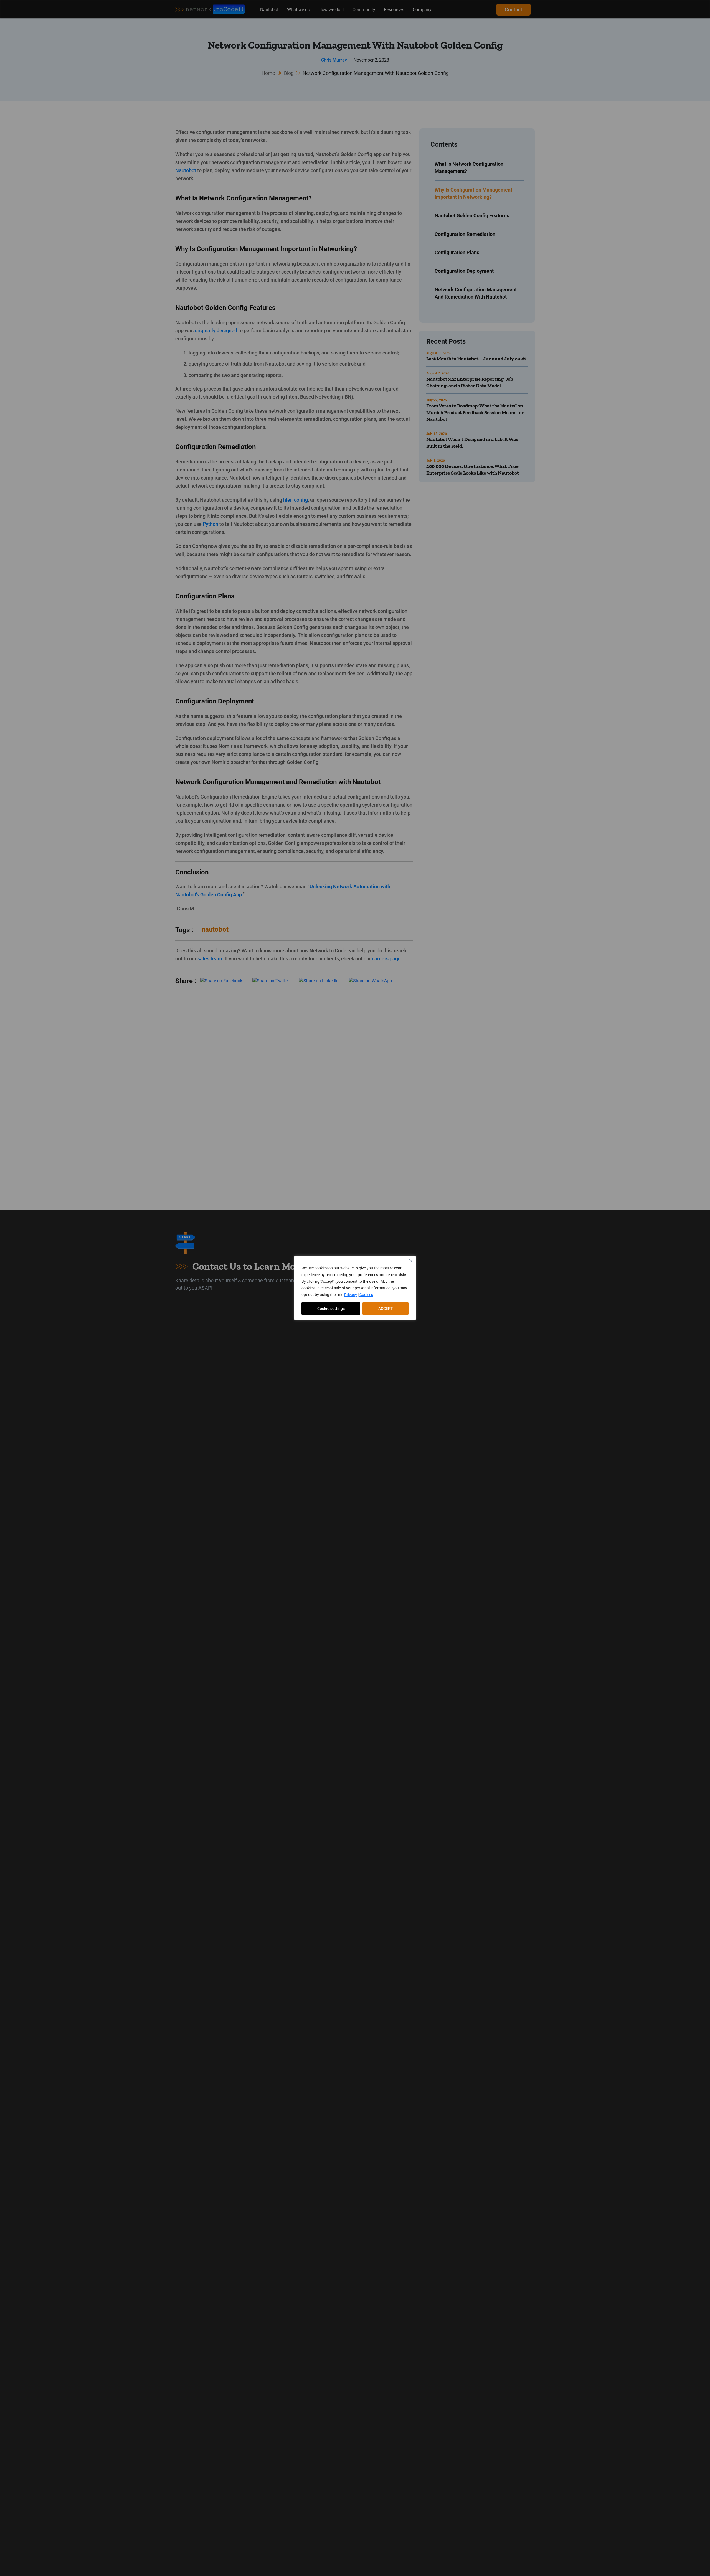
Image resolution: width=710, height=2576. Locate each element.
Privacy (351, 1295)
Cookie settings (331, 1309)
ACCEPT (386, 1309)
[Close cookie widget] (411, 1261)
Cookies (366, 1295)
